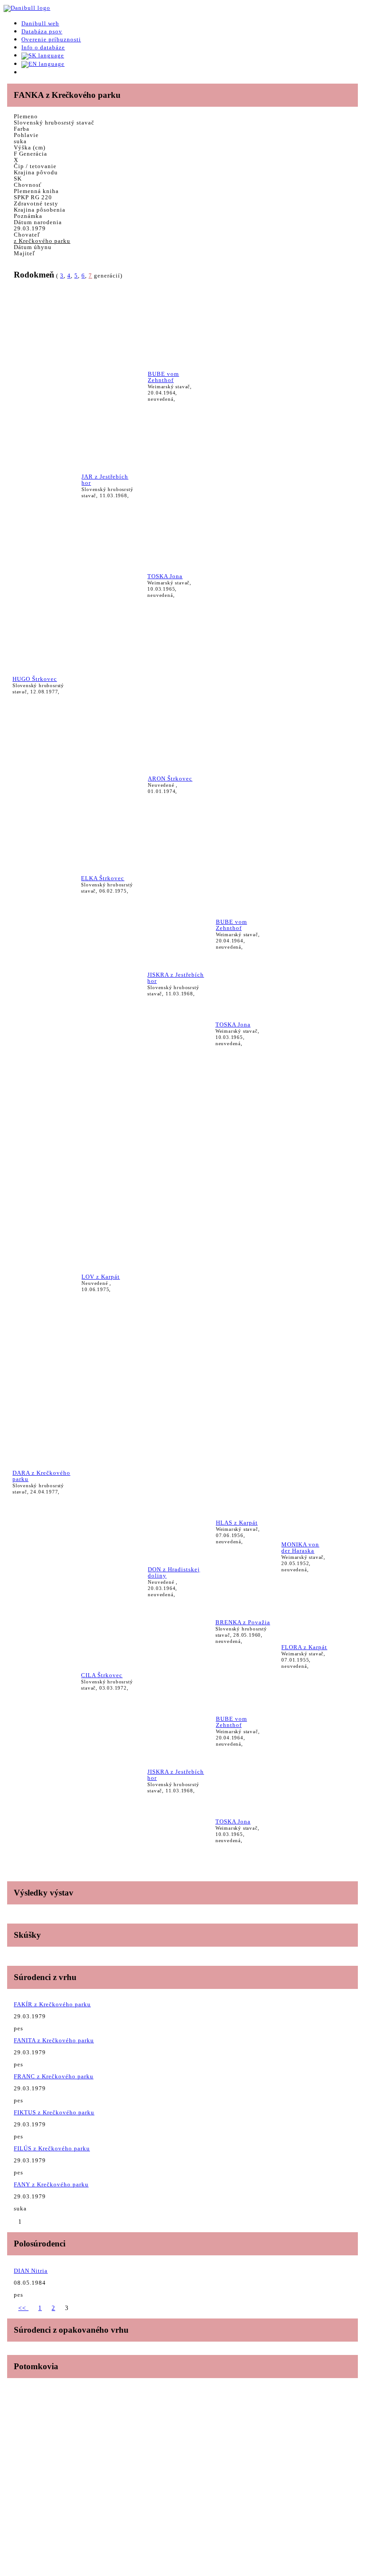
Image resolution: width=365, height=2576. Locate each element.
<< (23, 2308)
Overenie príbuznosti (51, 39)
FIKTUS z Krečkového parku (54, 2112)
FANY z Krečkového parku (51, 2184)
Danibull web (40, 23)
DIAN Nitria (31, 2271)
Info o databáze (43, 47)
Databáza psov (42, 31)
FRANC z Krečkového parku (54, 2076)
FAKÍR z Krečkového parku (52, 2004)
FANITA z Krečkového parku (54, 2040)
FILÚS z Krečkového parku (52, 2148)
